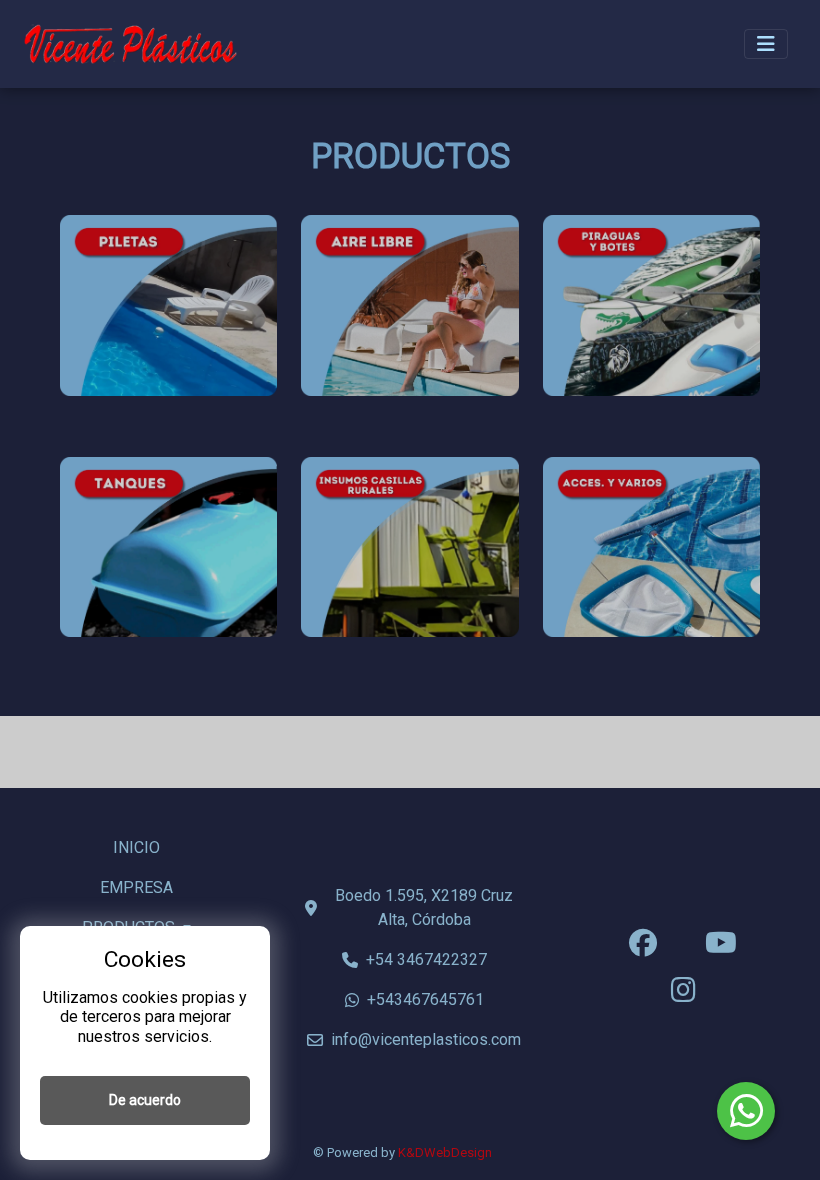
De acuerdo (145, 1100)
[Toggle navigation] (766, 44)
